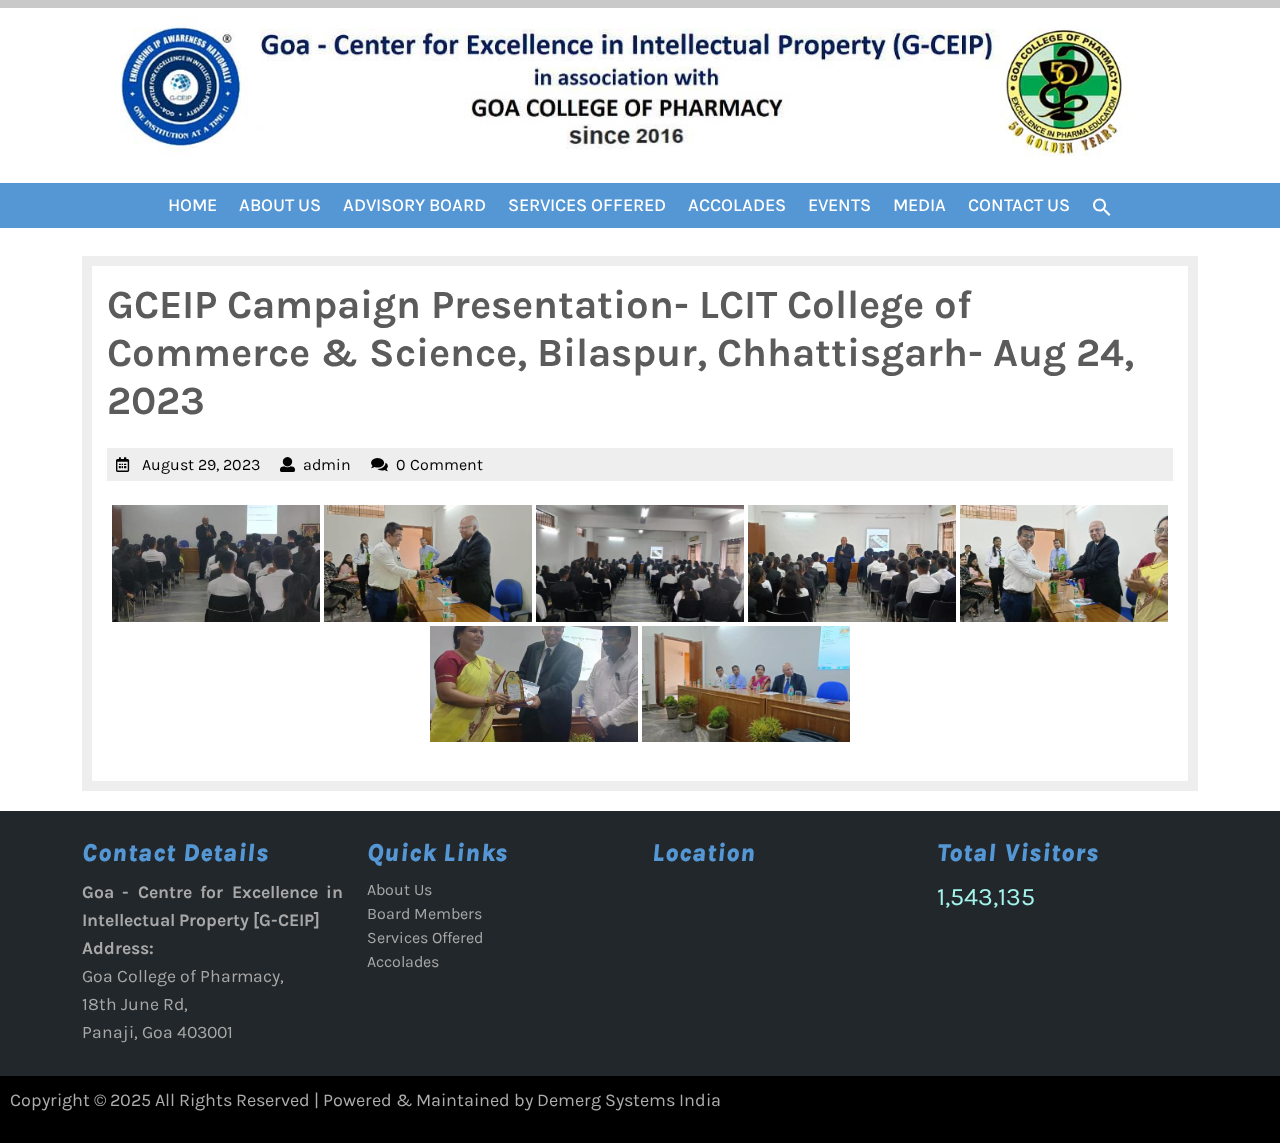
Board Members (424, 913)
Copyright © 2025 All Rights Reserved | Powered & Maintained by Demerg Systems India (365, 1100)
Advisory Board (414, 205)
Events (839, 205)
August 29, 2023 (201, 464)
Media (919, 205)
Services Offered (587, 205)
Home (192, 205)
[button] (1102, 206)
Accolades (737, 205)
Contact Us (1019, 205)
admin (327, 464)
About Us (280, 205)
